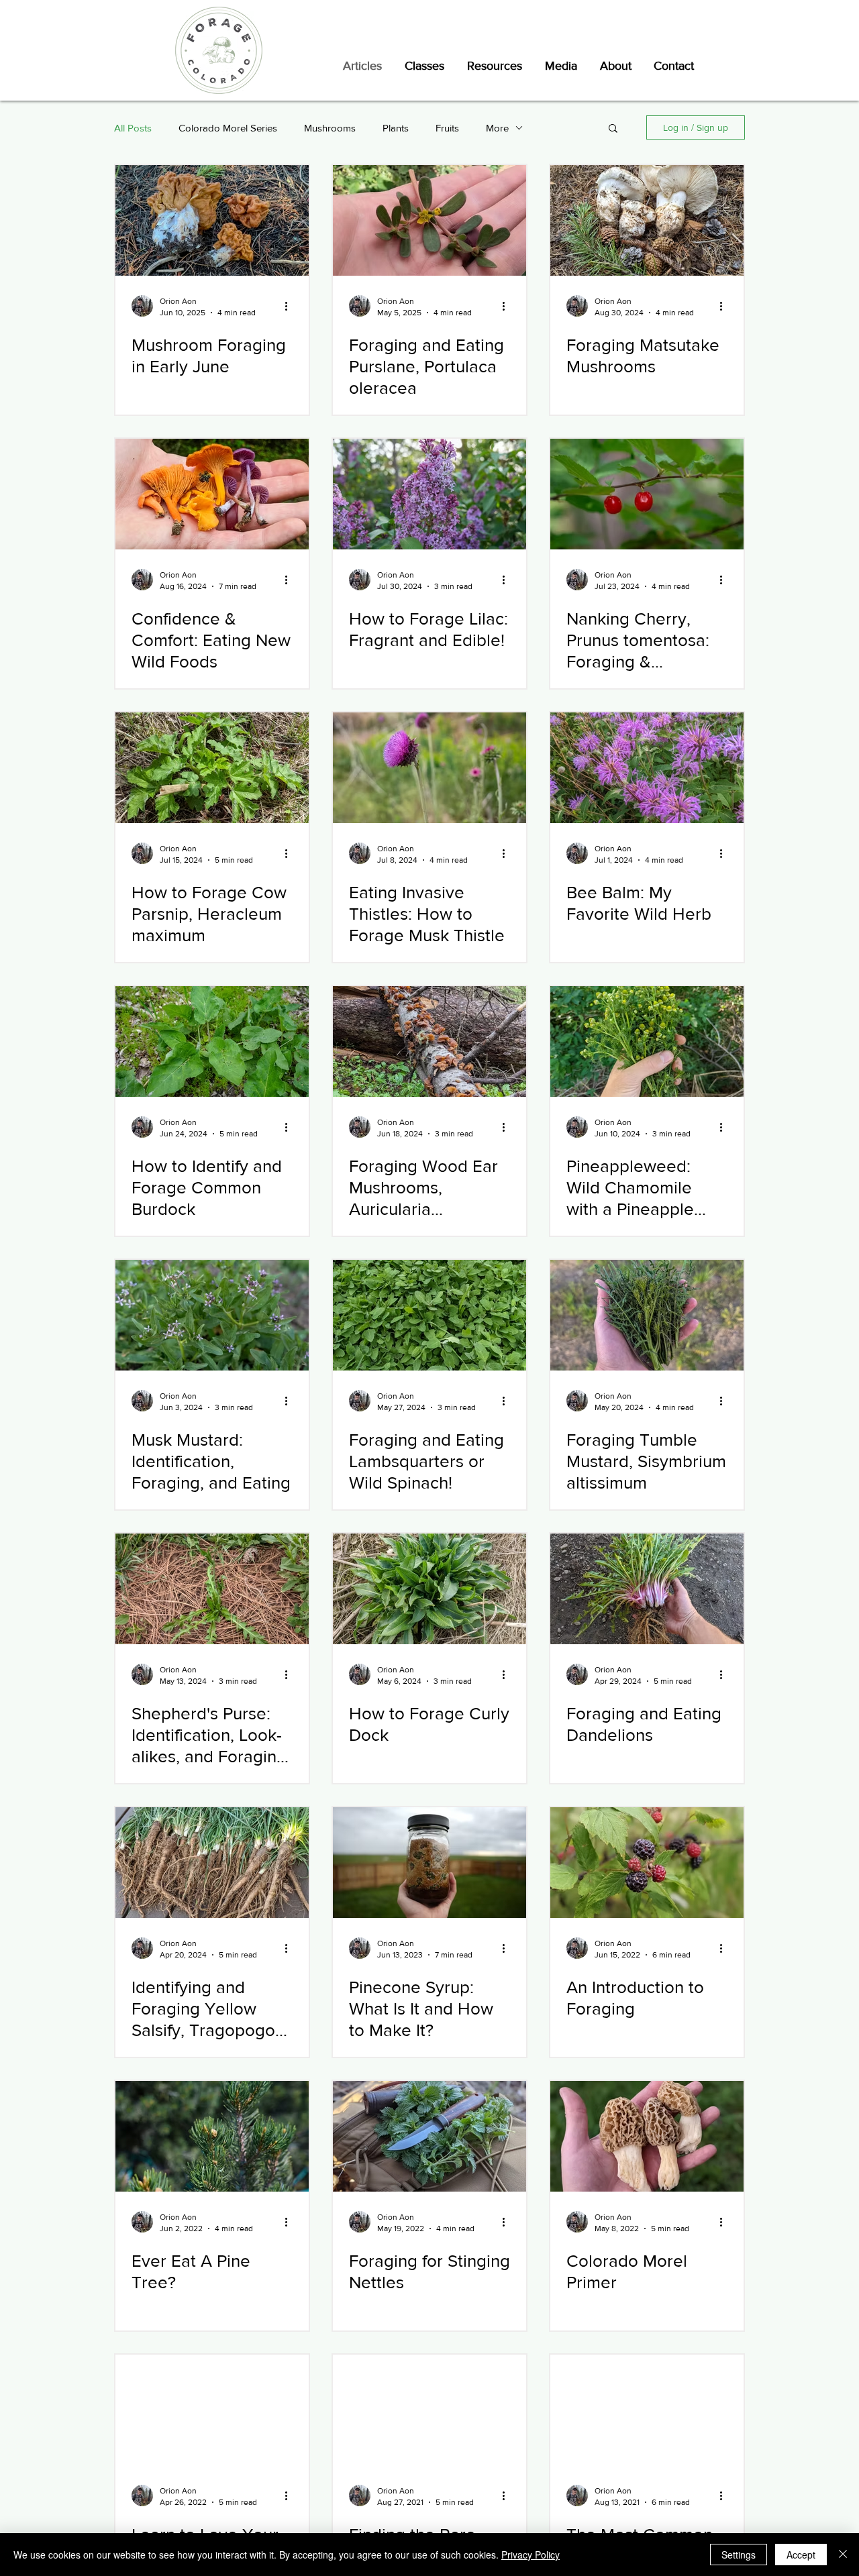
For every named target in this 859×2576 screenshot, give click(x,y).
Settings (739, 2555)
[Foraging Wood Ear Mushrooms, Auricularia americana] (429, 1041)
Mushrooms (330, 128)
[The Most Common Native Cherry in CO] (647, 2410)
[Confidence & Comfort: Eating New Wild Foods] (212, 494)
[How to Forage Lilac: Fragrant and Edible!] (429, 494)
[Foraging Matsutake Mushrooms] (647, 220)
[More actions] (291, 306)
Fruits (447, 128)
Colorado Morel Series (228, 128)
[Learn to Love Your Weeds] (212, 2410)
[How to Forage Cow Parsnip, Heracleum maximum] (212, 768)
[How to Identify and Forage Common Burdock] (212, 1041)
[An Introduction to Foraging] (647, 1863)
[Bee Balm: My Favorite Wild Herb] (647, 768)
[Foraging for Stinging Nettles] (429, 2136)
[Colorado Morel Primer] (647, 2136)
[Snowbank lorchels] (212, 220)
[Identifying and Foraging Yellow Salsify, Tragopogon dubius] (212, 1863)
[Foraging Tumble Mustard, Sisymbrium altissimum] (647, 1315)
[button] (613, 129)
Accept (801, 2555)
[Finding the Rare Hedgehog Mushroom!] (429, 2410)
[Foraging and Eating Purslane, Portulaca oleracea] (429, 220)
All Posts (133, 128)
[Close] (843, 2555)
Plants (396, 128)
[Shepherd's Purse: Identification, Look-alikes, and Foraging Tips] (212, 1589)
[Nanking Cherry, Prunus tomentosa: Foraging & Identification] (647, 494)
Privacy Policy (530, 2555)
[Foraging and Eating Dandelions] (647, 1589)
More (497, 128)
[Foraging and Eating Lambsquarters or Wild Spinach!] (429, 1315)
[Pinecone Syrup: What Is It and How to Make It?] (429, 1863)
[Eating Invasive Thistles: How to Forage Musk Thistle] (429, 768)
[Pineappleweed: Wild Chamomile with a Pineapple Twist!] (647, 1041)
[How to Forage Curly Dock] (429, 1589)
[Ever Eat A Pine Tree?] (212, 2136)
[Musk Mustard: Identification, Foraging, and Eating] (212, 1315)
